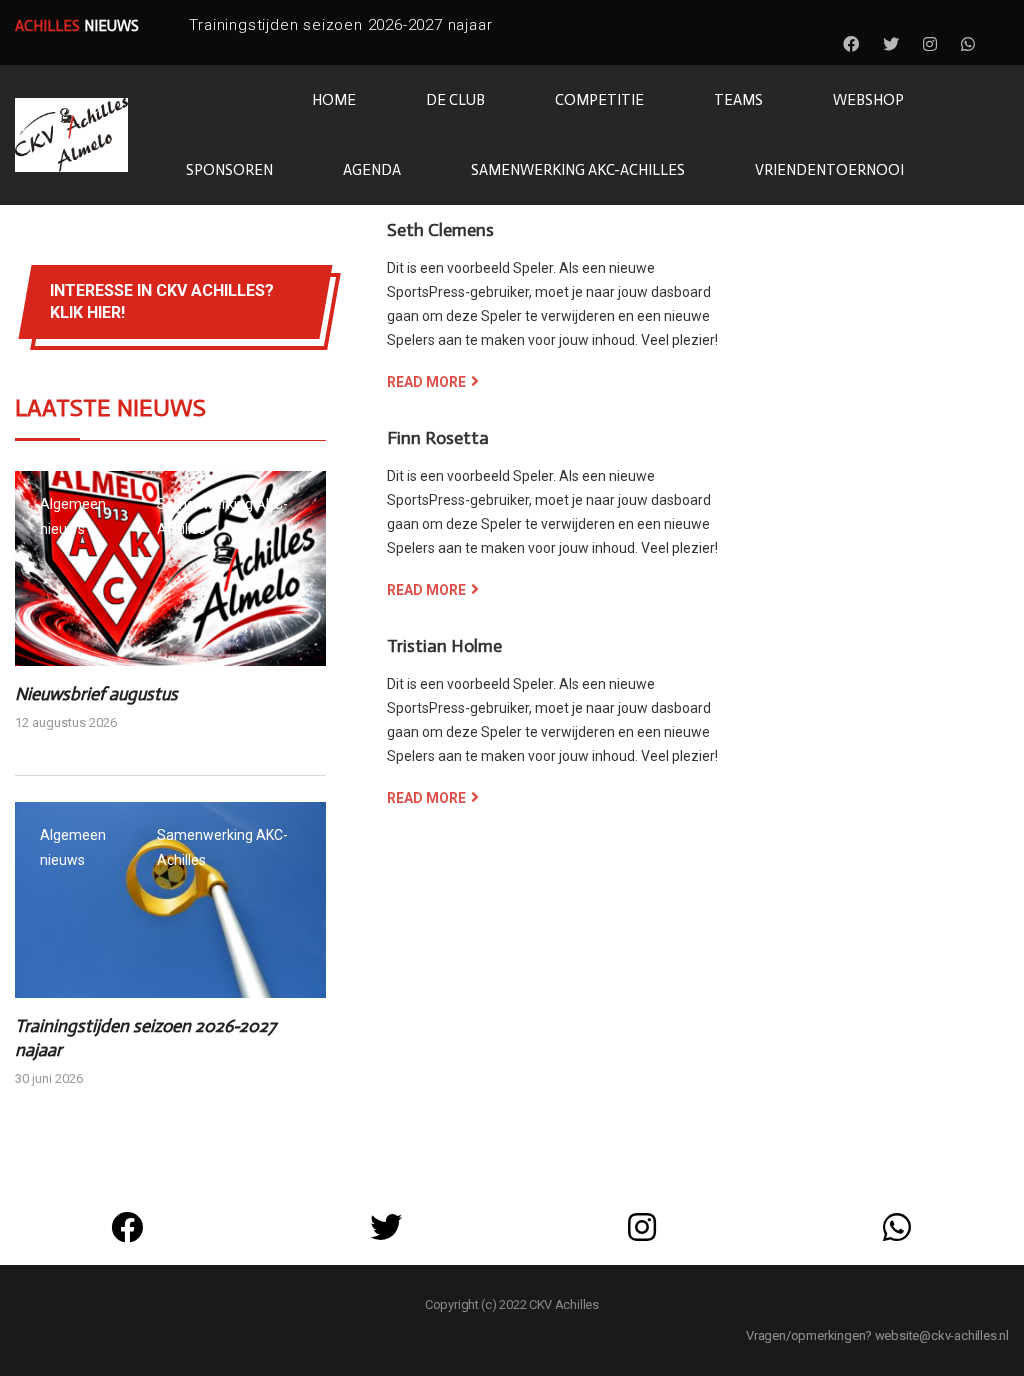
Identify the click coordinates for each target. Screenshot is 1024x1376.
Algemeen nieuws (73, 516)
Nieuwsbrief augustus (96, 694)
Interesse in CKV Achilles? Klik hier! (162, 301)
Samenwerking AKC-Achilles (222, 516)
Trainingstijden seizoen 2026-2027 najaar (340, 25)
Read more (426, 382)
